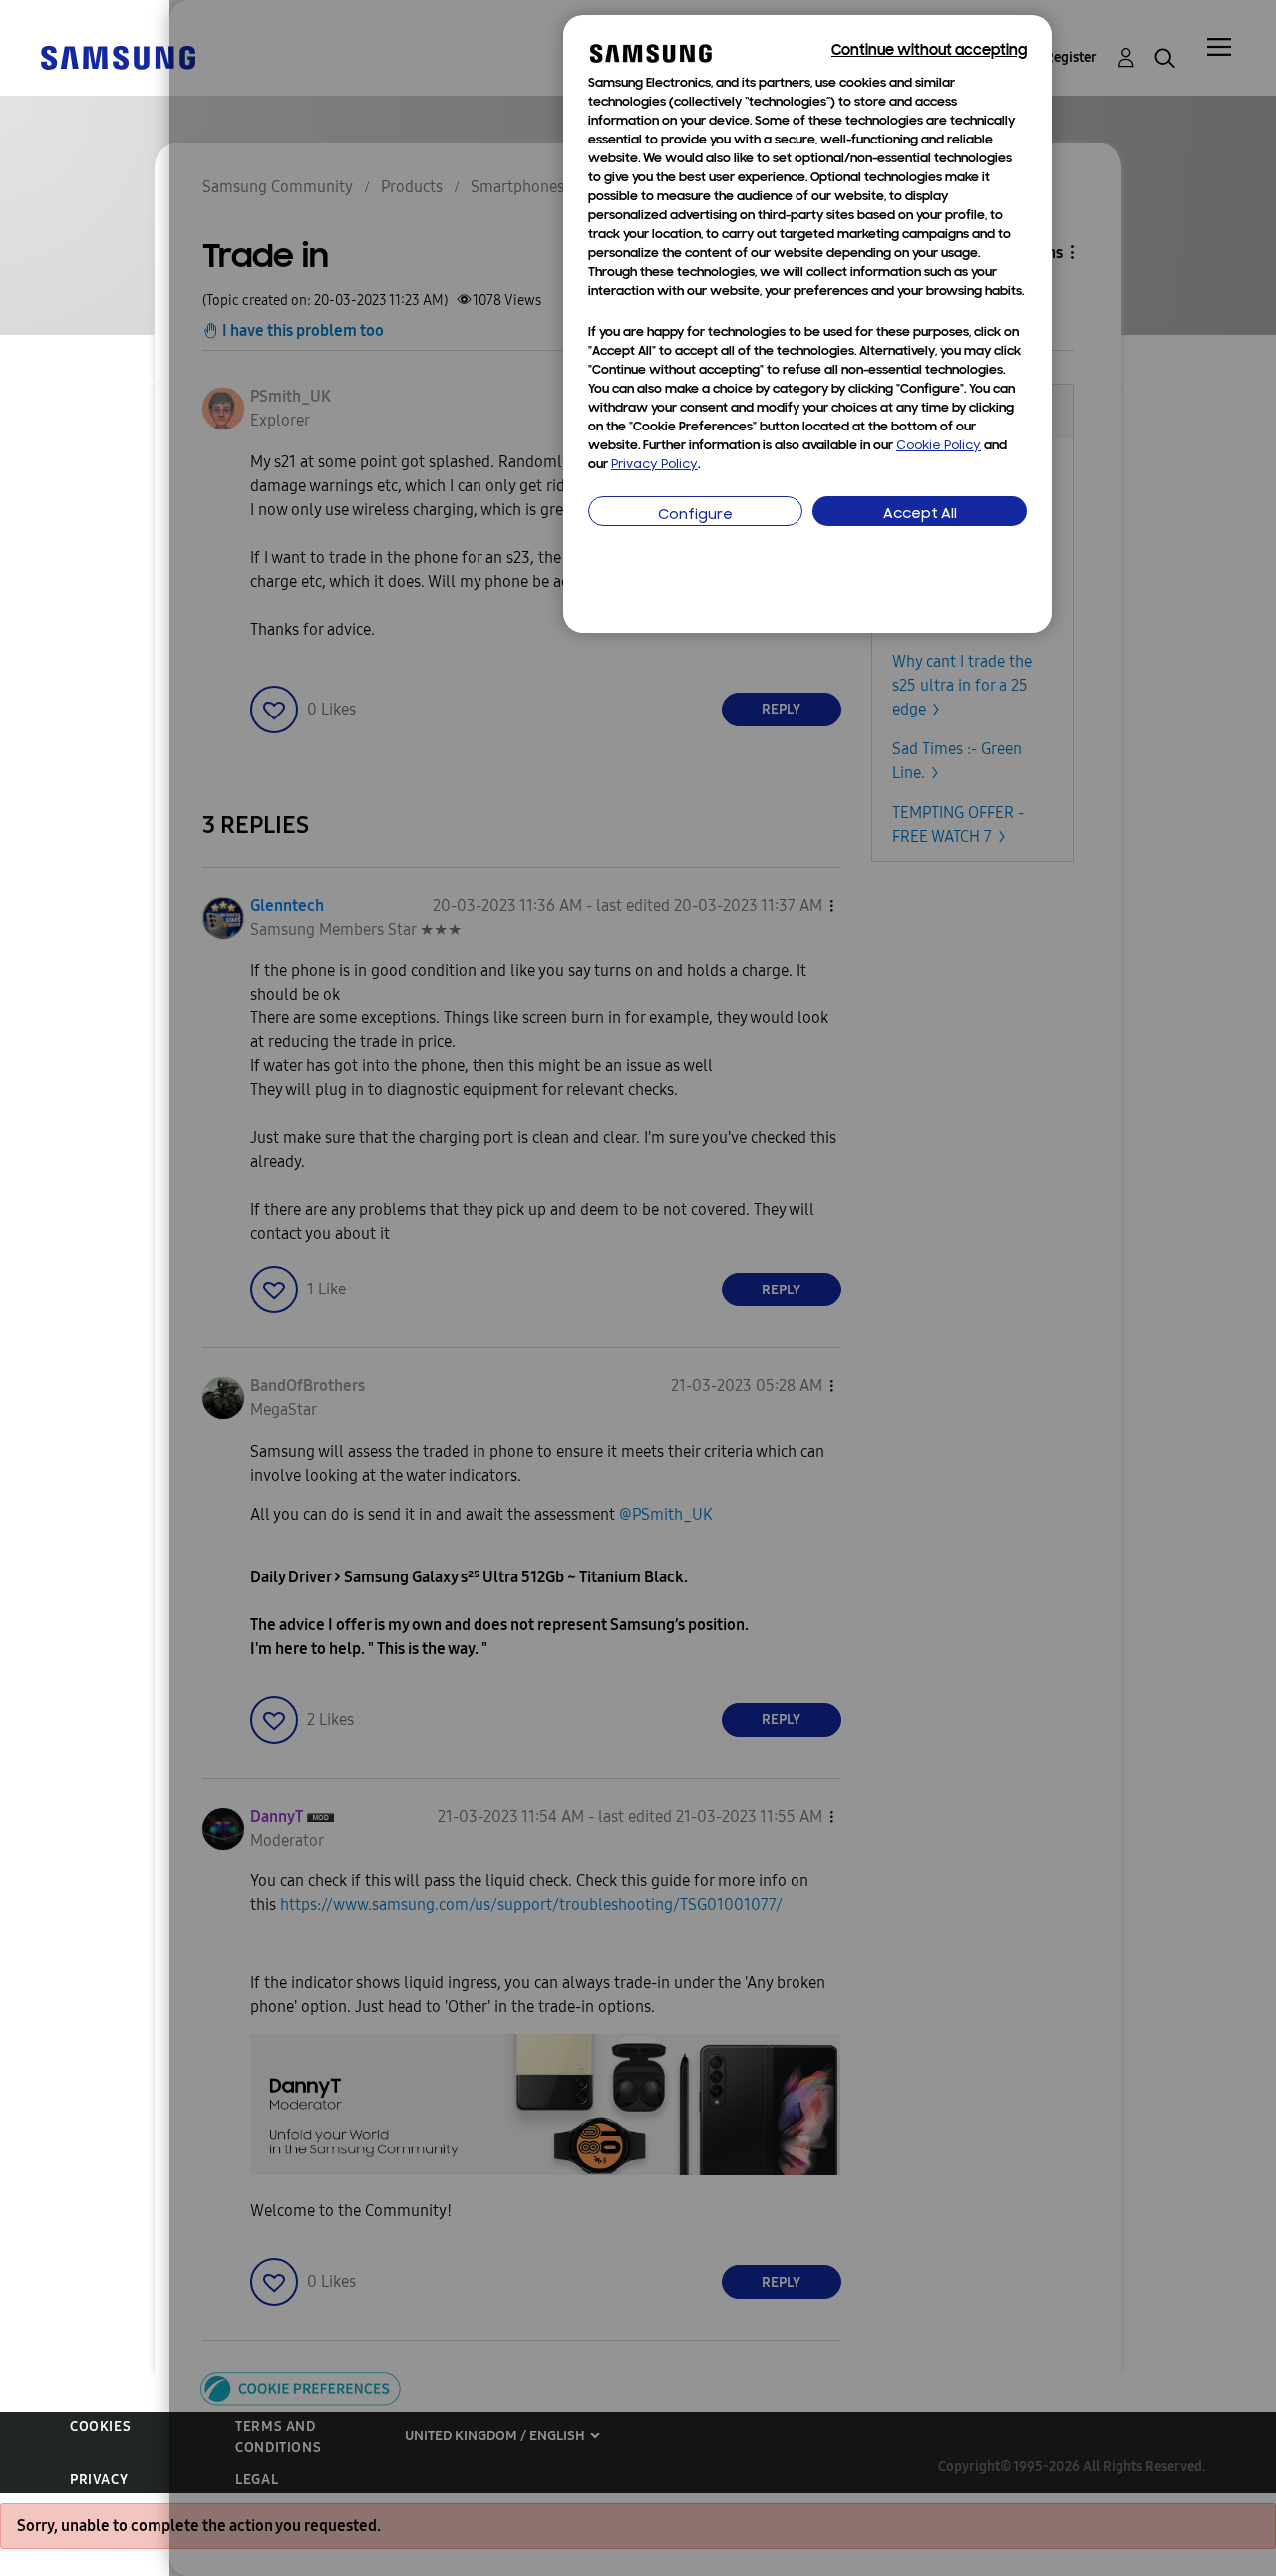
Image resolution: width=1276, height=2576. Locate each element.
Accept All (920, 515)
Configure (695, 516)
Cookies (100, 2426)
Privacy (99, 2480)
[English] (118, 56)
